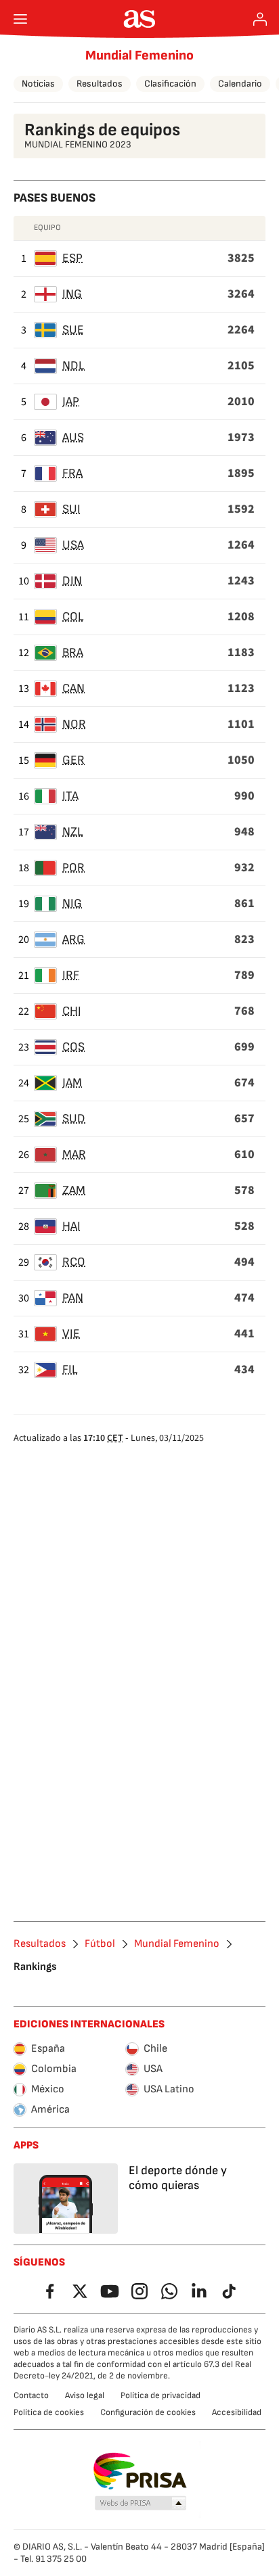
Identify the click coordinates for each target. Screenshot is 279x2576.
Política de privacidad (160, 2395)
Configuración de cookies (148, 2412)
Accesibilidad (237, 2412)
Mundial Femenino (139, 55)
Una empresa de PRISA (140, 2471)
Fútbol (100, 1944)
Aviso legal (85, 2395)
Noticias (38, 84)
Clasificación (170, 84)
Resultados (100, 84)
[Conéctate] (260, 19)
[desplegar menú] (20, 19)
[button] (141, 2504)
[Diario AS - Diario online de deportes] (140, 19)
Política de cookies (49, 2412)
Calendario (240, 84)
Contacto (31, 2395)
